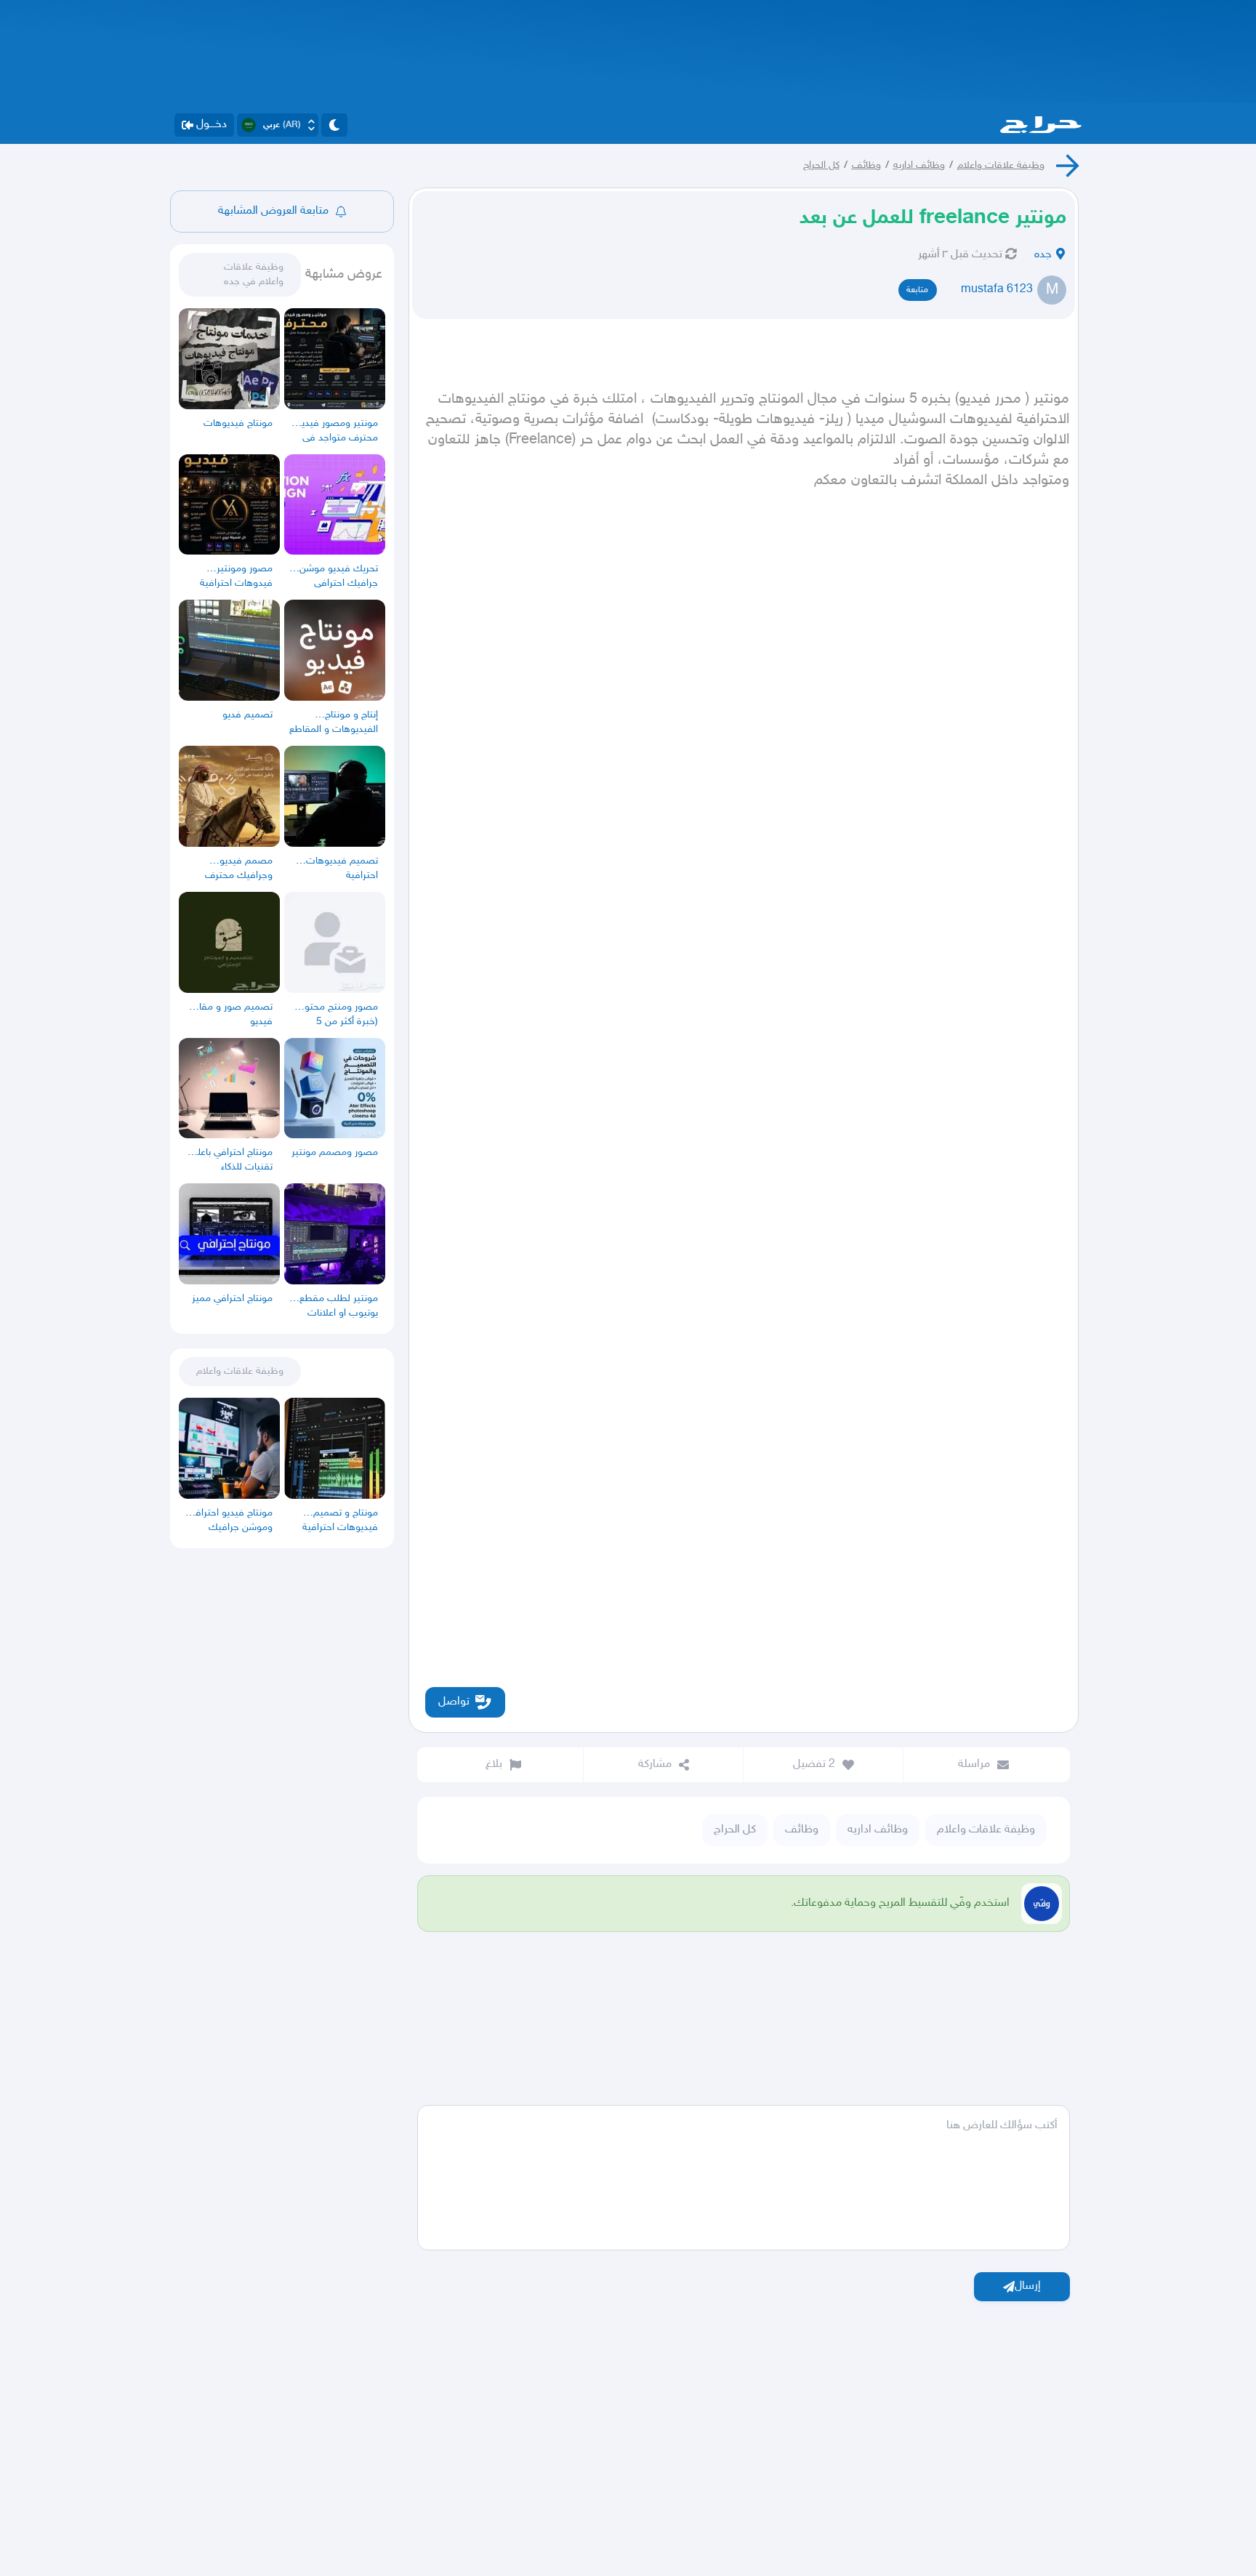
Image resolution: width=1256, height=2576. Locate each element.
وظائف (866, 165)
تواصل (454, 1702)
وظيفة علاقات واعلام (1001, 165)
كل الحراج (821, 165)
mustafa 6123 (997, 290)
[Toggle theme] (334, 125)
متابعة (917, 290)
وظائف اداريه (919, 165)
